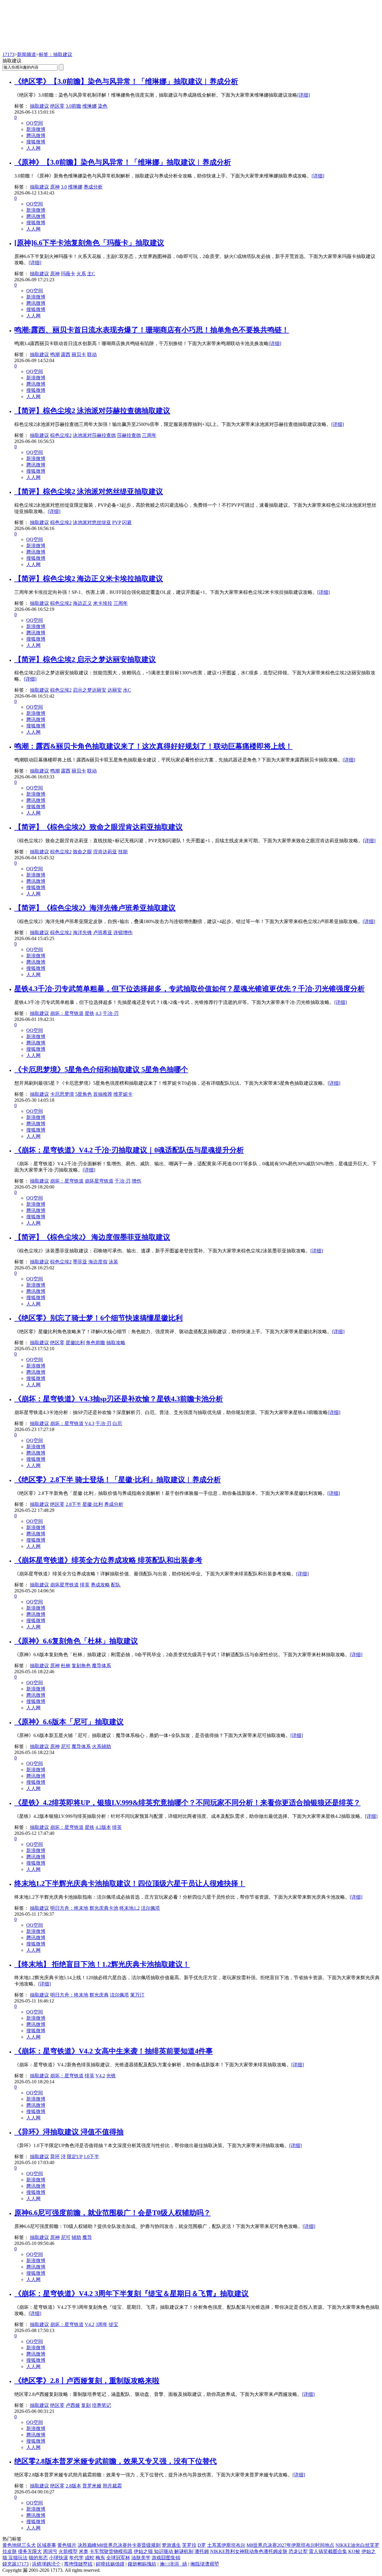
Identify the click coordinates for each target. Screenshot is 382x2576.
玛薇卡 (68, 274)
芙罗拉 (189, 2545)
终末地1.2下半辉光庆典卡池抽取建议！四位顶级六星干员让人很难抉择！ (130, 1883)
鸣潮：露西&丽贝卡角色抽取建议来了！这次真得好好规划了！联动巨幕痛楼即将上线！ (153, 746)
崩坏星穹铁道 (99, 1181)
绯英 (85, 1585)
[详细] (304, 95)
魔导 (87, 2237)
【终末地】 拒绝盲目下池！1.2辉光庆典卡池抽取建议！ (102, 1964)
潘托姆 (202, 2551)
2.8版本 (73, 2486)
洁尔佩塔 (150, 1908)
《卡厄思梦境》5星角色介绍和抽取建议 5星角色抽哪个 (101, 1070)
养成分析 (93, 187)
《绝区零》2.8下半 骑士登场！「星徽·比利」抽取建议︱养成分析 (118, 1480)
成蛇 (90, 2558)
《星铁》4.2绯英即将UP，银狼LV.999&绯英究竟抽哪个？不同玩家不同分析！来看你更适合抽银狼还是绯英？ (187, 1803)
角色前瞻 (95, 1343)
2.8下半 (73, 1504)
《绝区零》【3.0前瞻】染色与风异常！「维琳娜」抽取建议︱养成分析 (126, 81)
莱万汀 (137, 1995)
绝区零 (57, 106)
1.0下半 (91, 2157)
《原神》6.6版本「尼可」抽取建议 (69, 1722)
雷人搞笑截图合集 (328, 2551)
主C (91, 274)
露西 (66, 354)
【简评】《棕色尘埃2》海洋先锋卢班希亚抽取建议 (95, 908)
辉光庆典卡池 (104, 1908)
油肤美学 (141, 2558)
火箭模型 (68, 2551)
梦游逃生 (171, 2545)
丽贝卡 (79, 354)
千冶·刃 (111, 1013)
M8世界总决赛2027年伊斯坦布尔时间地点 (290, 2545)
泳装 (113, 1262)
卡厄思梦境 (62, 1094)
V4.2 (100, 2076)
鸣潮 (55, 354)
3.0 (64, 187)
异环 (55, 2157)
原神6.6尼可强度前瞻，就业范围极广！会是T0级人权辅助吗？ (113, 2213)
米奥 (84, 2551)
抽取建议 (39, 106)
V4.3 (90, 1423)
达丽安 (115, 690)
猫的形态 (38, 2558)
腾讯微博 (36, 136)
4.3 (98, 1013)
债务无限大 (30, 2551)
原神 (55, 187)
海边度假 (98, 1262)
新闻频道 (27, 54)
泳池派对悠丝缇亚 (92, 522)
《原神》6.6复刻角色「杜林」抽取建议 (76, 1641)
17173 (8, 54)
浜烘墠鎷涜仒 (46, 2564)
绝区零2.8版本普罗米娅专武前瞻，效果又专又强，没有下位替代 (115, 2461)
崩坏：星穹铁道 (67, 1013)
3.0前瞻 (73, 106)
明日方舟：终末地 (69, 1908)
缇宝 (113, 2324)
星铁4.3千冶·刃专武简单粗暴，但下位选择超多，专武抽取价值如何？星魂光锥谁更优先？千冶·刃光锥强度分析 (190, 989)
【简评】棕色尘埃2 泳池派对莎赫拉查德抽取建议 (92, 411)
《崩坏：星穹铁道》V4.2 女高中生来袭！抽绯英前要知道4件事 (114, 2051)
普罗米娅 (92, 2486)
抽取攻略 (116, 1343)
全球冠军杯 (118, 2558)
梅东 (100, 2558)
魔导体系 (101, 1666)
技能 (123, 852)
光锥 (111, 2076)
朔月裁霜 (112, 2486)
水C (127, 690)
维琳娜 (90, 106)
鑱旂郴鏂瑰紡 (142, 2564)
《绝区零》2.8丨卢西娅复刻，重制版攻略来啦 (87, 2381)
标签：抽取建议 (56, 54)
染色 (103, 106)
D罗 (202, 2545)
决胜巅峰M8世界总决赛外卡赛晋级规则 (119, 2545)
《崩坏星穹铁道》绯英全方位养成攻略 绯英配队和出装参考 (108, 1560)
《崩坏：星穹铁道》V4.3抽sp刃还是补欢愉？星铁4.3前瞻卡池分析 (119, 1399)
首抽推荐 (103, 1094)
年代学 (76, 2558)
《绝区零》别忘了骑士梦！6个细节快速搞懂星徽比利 (98, 1318)
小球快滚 (58, 2558)
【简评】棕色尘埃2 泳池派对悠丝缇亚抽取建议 (89, 492)
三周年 (149, 435)
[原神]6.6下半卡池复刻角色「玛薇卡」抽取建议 (89, 243)
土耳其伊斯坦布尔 (226, 2545)
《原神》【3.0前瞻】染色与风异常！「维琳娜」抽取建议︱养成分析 (123, 162)
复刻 (86, 2405)
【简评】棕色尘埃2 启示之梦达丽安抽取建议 (85, 659)
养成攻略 (100, 1585)
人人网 (33, 148)
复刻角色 (81, 1666)
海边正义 (82, 603)
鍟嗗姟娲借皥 (110, 2564)
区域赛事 (47, 2545)
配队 (116, 1585)
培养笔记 (101, 2405)
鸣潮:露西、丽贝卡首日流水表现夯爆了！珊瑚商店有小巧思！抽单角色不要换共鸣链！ (152, 330)
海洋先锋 (82, 932)
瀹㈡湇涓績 (173, 2564)
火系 (81, 274)
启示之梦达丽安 (90, 690)
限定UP (75, 2157)
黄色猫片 (67, 2545)
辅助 (76, 2237)
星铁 (90, 1013)
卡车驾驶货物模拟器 (111, 2551)
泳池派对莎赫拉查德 (94, 435)
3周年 (101, 2324)
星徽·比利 (93, 1504)
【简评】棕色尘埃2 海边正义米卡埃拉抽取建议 (89, 579)
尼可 (66, 1746)
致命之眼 (82, 852)
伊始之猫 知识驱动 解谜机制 (164, 2551)
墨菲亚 (80, 1262)
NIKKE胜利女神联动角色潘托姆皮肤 (249, 2551)
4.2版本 (103, 1827)
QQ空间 (35, 123)
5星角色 (84, 1094)
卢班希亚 (103, 932)
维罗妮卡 (123, 1094)
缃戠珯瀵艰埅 (205, 2564)
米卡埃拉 (103, 603)
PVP (117, 522)
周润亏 (50, 2551)
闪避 (127, 522)
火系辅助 (101, 1746)
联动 (92, 354)
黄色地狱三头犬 (19, 2545)
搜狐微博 (36, 142)
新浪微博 (36, 129)
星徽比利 (75, 1343)
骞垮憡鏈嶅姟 (78, 2564)
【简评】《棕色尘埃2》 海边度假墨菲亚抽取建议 (92, 1237)
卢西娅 (73, 2405)
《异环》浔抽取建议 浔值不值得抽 (69, 2132)
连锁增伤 (123, 932)
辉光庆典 (99, 1995)
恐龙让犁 (298, 2551)
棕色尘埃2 (61, 435)
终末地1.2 (130, 1908)
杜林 (66, 1666)
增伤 (136, 1181)
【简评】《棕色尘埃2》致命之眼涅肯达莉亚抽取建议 (98, 827)
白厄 (117, 1423)
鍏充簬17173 (16, 2564)
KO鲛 (354, 2551)
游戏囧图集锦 (166, 2558)
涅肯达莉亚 (105, 852)
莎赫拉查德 (129, 435)
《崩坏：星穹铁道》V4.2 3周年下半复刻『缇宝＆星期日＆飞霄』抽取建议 (131, 2294)
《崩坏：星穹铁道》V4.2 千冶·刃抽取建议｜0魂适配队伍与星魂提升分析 (129, 1150)
